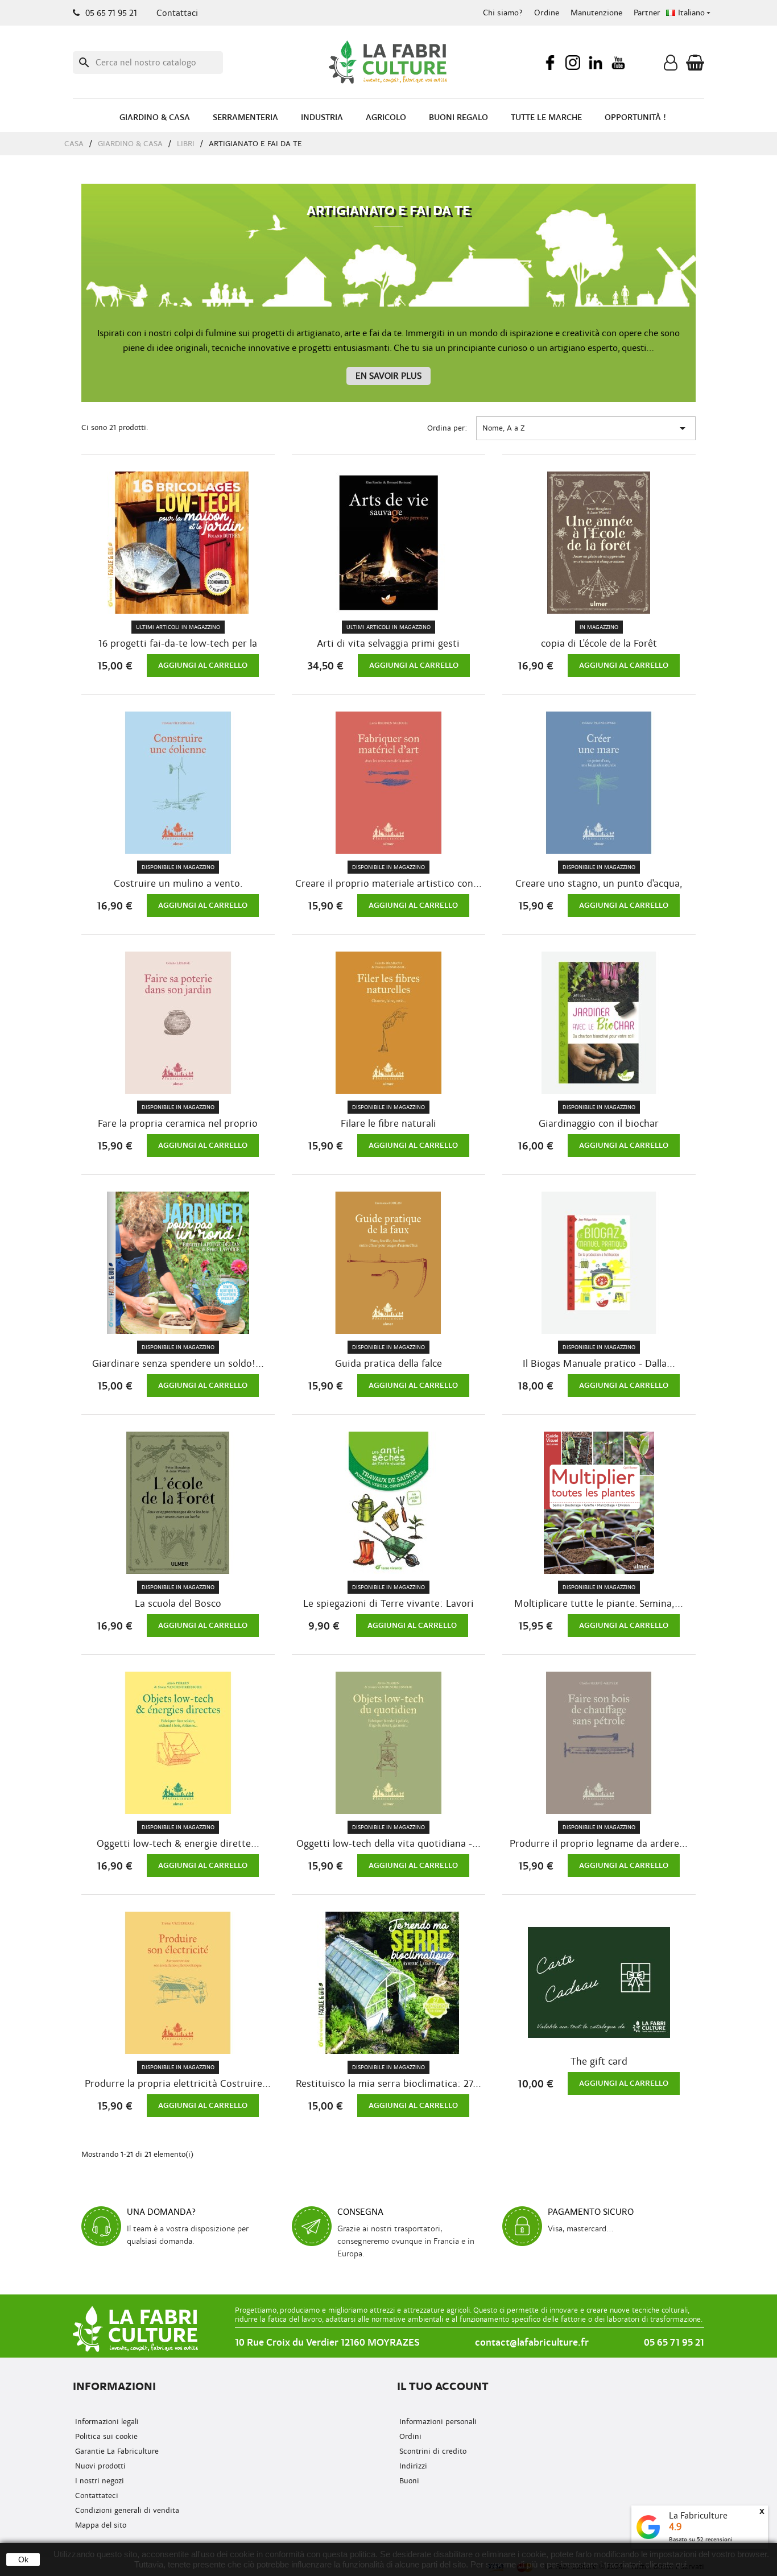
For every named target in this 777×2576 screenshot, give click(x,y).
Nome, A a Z (586, 428)
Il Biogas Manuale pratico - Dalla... (599, 1364)
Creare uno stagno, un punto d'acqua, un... (599, 884)
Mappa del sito (100, 2525)
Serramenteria (245, 117)
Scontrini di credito (432, 2451)
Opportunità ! (635, 117)
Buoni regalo (458, 117)
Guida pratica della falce (388, 1364)
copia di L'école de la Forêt (599, 644)
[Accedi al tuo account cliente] (671, 65)
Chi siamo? (503, 13)
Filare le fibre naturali (388, 1124)
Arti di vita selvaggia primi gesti (388, 644)
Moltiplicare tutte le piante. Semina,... (599, 1604)
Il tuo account (443, 2386)
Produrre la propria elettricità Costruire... (178, 2084)
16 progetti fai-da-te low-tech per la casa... (178, 644)
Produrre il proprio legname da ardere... (599, 1844)
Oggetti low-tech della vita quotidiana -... (388, 1844)
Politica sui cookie (105, 2436)
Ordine (547, 13)
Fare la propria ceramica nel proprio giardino (178, 1124)
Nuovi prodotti (99, 2466)
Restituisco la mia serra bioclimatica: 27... (388, 2084)
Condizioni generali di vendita (126, 2510)
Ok (23, 2560)
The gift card (599, 2062)
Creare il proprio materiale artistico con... (388, 884)
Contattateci (96, 2496)
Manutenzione (596, 13)
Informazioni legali (106, 2422)
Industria (322, 117)
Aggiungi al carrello (203, 665)
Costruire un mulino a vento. (178, 884)
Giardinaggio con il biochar (599, 1124)
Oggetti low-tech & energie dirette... (178, 1844)
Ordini (409, 2436)
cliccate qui (666, 2564)
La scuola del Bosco (178, 1604)
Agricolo (386, 117)
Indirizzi (412, 2466)
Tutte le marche (546, 117)
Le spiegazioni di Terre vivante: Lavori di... (388, 1604)
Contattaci (177, 13)
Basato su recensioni (701, 2539)
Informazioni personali (437, 2422)
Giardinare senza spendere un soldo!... (178, 1364)
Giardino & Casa (155, 117)
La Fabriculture (698, 2516)
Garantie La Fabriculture (116, 2451)
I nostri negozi (98, 2481)
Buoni (408, 2481)
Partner (647, 13)
